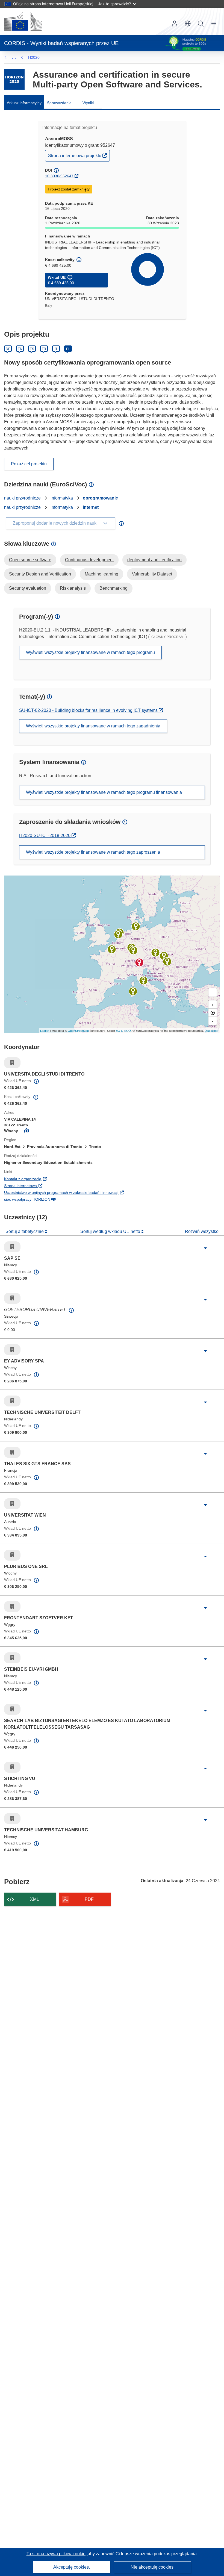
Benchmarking (114, 588)
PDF (89, 1899)
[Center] (213, 1013)
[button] (188, 24)
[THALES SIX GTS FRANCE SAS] (112, 949)
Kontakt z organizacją (56, 1179)
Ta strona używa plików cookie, (57, 2554)
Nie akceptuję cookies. (153, 2567)
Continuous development (89, 560)
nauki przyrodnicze (22, 498)
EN (20, 349)
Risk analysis (73, 588)
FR (44, 349)
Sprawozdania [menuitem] (59, 103)
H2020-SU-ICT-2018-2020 (48, 835)
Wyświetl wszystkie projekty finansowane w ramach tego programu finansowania (104, 792)
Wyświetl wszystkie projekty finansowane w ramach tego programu (90, 652)
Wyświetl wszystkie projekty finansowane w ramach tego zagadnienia (93, 726)
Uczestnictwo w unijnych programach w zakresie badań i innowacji (95, 1192)
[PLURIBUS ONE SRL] (133, 991)
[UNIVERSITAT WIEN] (155, 953)
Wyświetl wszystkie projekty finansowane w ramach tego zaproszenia (93, 852)
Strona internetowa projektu (79, 155)
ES (32, 349)
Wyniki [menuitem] (88, 103)
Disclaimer (212, 1030)
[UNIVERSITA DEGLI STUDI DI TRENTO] (139, 962)
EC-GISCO (123, 1030)
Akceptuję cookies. (72, 2567)
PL (68, 349)
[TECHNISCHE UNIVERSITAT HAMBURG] (136, 926)
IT (56, 349)
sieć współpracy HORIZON (61, 1199)
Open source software (30, 560)
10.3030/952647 (59, 176)
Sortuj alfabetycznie (25, 1231)
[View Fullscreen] (213, 992)
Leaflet (45, 1030)
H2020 (34, 57)
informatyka (62, 498)
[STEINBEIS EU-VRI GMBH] (133, 950)
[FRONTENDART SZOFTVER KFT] (167, 962)
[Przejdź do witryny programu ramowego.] (14, 79)
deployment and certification (154, 560)
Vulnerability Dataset (152, 574)
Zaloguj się (175, 24)
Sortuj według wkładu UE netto (111, 1231)
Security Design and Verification (40, 574)
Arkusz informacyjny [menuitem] (24, 103)
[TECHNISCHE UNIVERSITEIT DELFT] (118, 934)
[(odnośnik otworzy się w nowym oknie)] (23, 21)
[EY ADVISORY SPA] (143, 980)
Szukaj (201, 24)
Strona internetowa (54, 1186)
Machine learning (101, 574)
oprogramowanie (100, 498)
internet (91, 507)
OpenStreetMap (78, 1030)
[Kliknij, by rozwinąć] (205, 1248)
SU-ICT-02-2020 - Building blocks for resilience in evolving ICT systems (89, 710)
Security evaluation (28, 588)
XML (35, 1899)
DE (8, 349)
